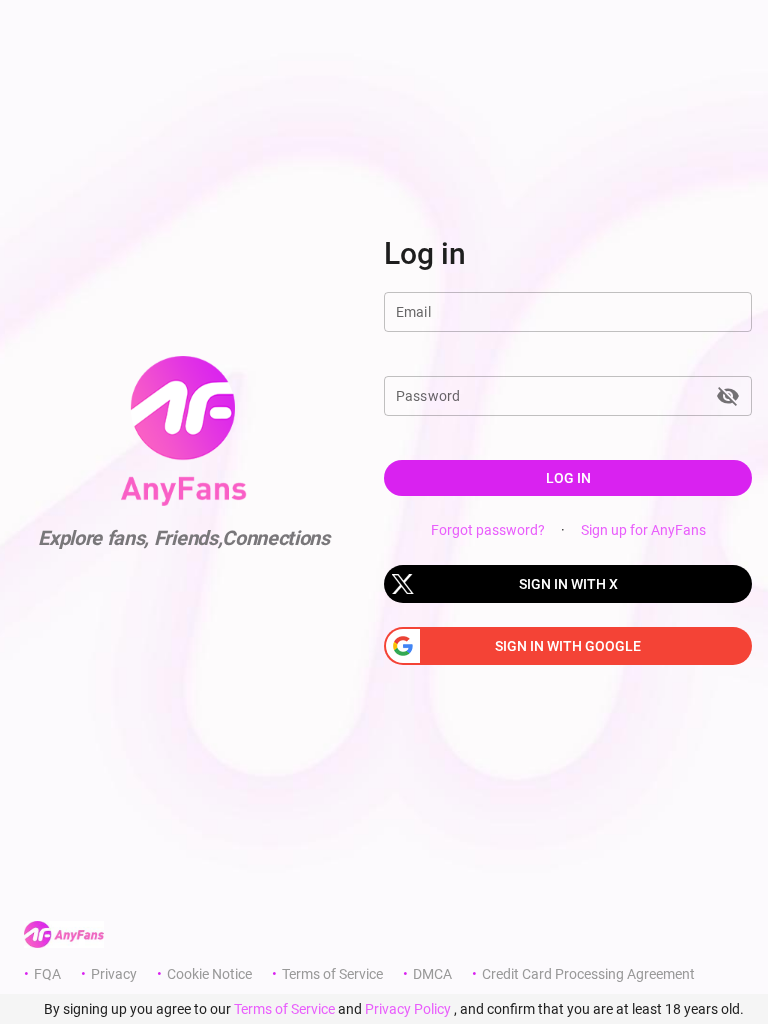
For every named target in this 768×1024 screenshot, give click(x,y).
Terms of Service (332, 974)
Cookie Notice (209, 974)
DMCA (432, 974)
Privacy (114, 974)
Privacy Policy (408, 1009)
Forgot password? (488, 530)
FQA (47, 974)
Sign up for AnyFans (643, 530)
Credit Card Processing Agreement (588, 974)
